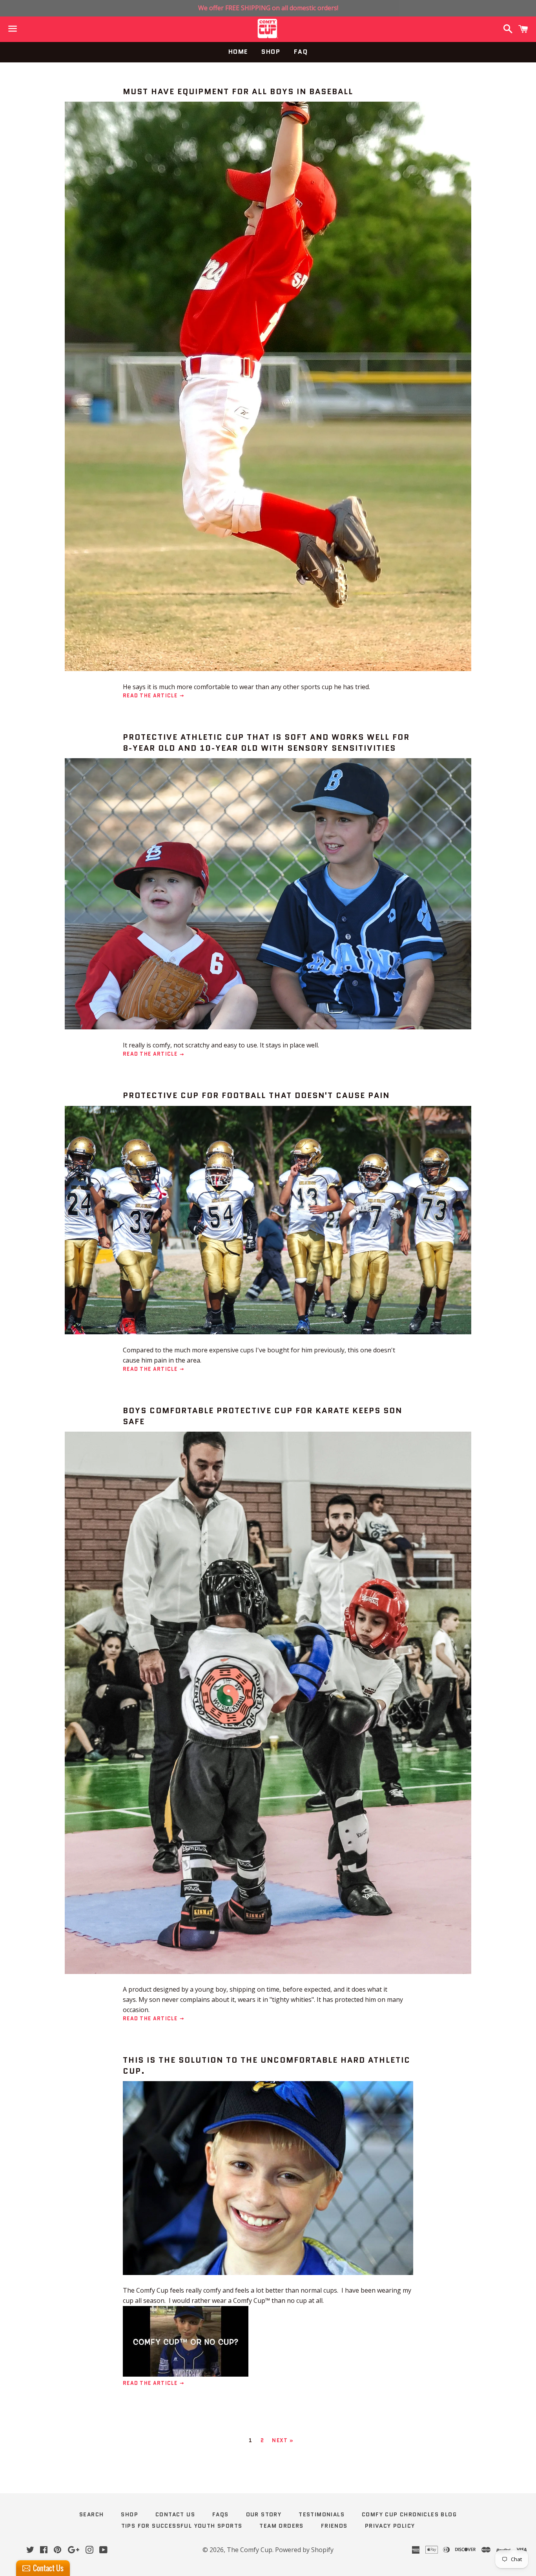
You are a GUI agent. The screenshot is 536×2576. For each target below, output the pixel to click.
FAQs (221, 2514)
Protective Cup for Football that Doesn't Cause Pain (256, 1095)
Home (238, 52)
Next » (283, 2440)
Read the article (151, 696)
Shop (271, 52)
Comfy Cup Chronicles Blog (409, 2514)
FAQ (301, 52)
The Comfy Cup (250, 2550)
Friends (334, 2526)
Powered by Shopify (304, 2550)
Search (91, 2514)
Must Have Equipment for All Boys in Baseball (238, 91)
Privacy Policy (390, 2526)
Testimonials (322, 2514)
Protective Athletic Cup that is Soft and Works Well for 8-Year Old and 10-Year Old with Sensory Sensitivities (266, 743)
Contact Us (175, 2514)
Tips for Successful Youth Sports (182, 2526)
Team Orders (281, 2526)
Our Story (264, 2514)
